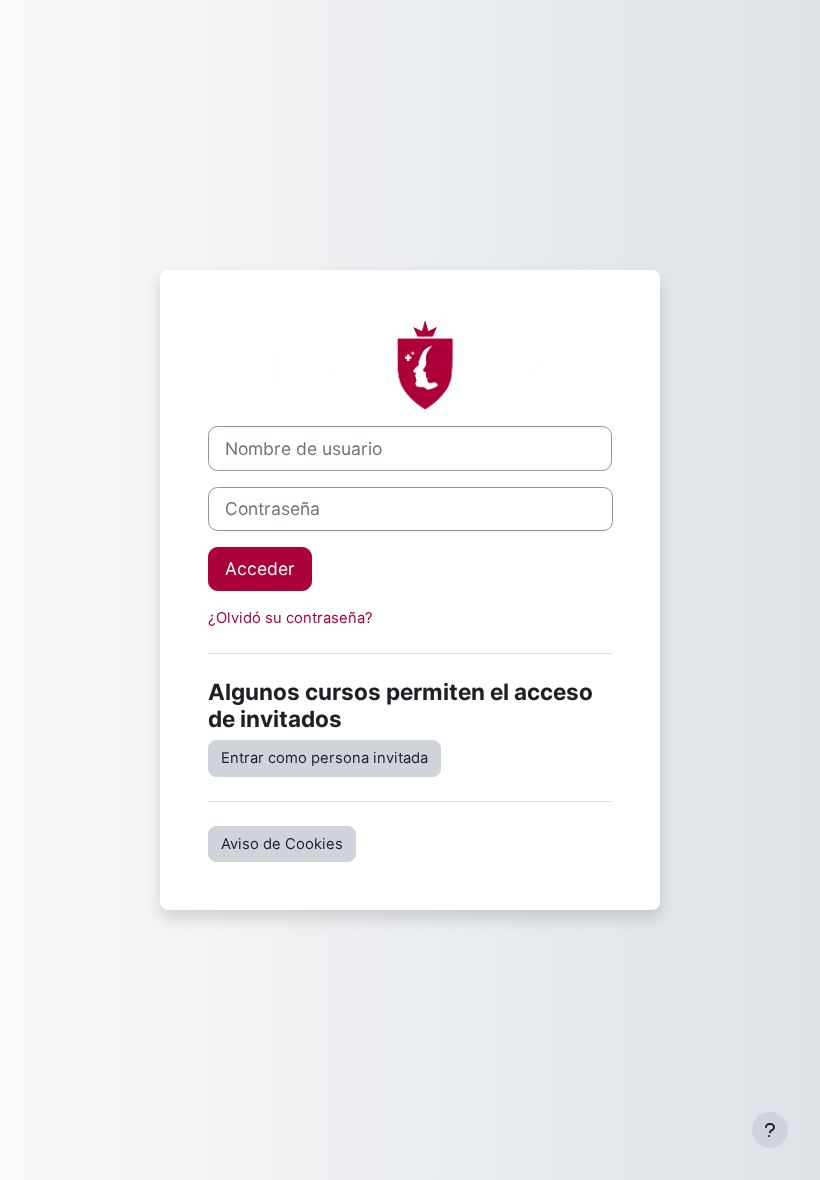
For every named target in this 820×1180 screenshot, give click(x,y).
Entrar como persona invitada (324, 758)
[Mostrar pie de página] (770, 1130)
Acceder (260, 568)
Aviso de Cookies (282, 844)
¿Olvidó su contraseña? (290, 618)
